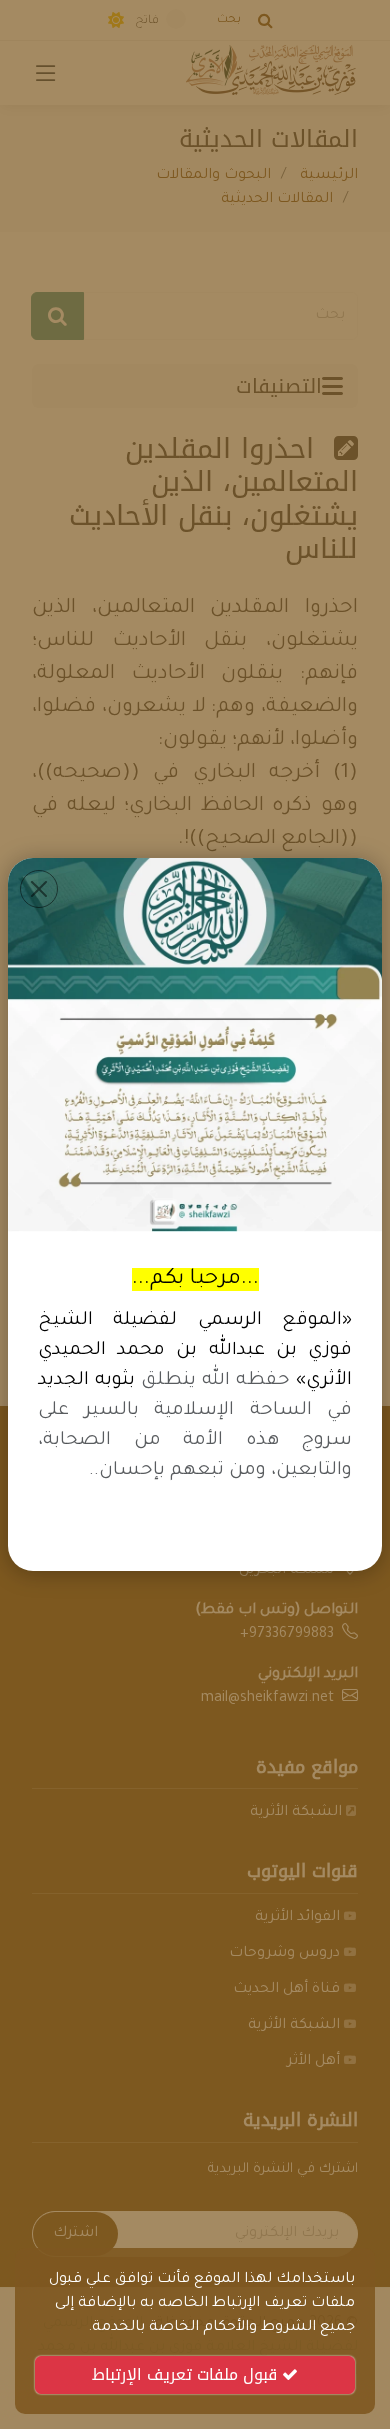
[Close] (39, 889)
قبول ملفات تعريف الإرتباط (187, 2374)
